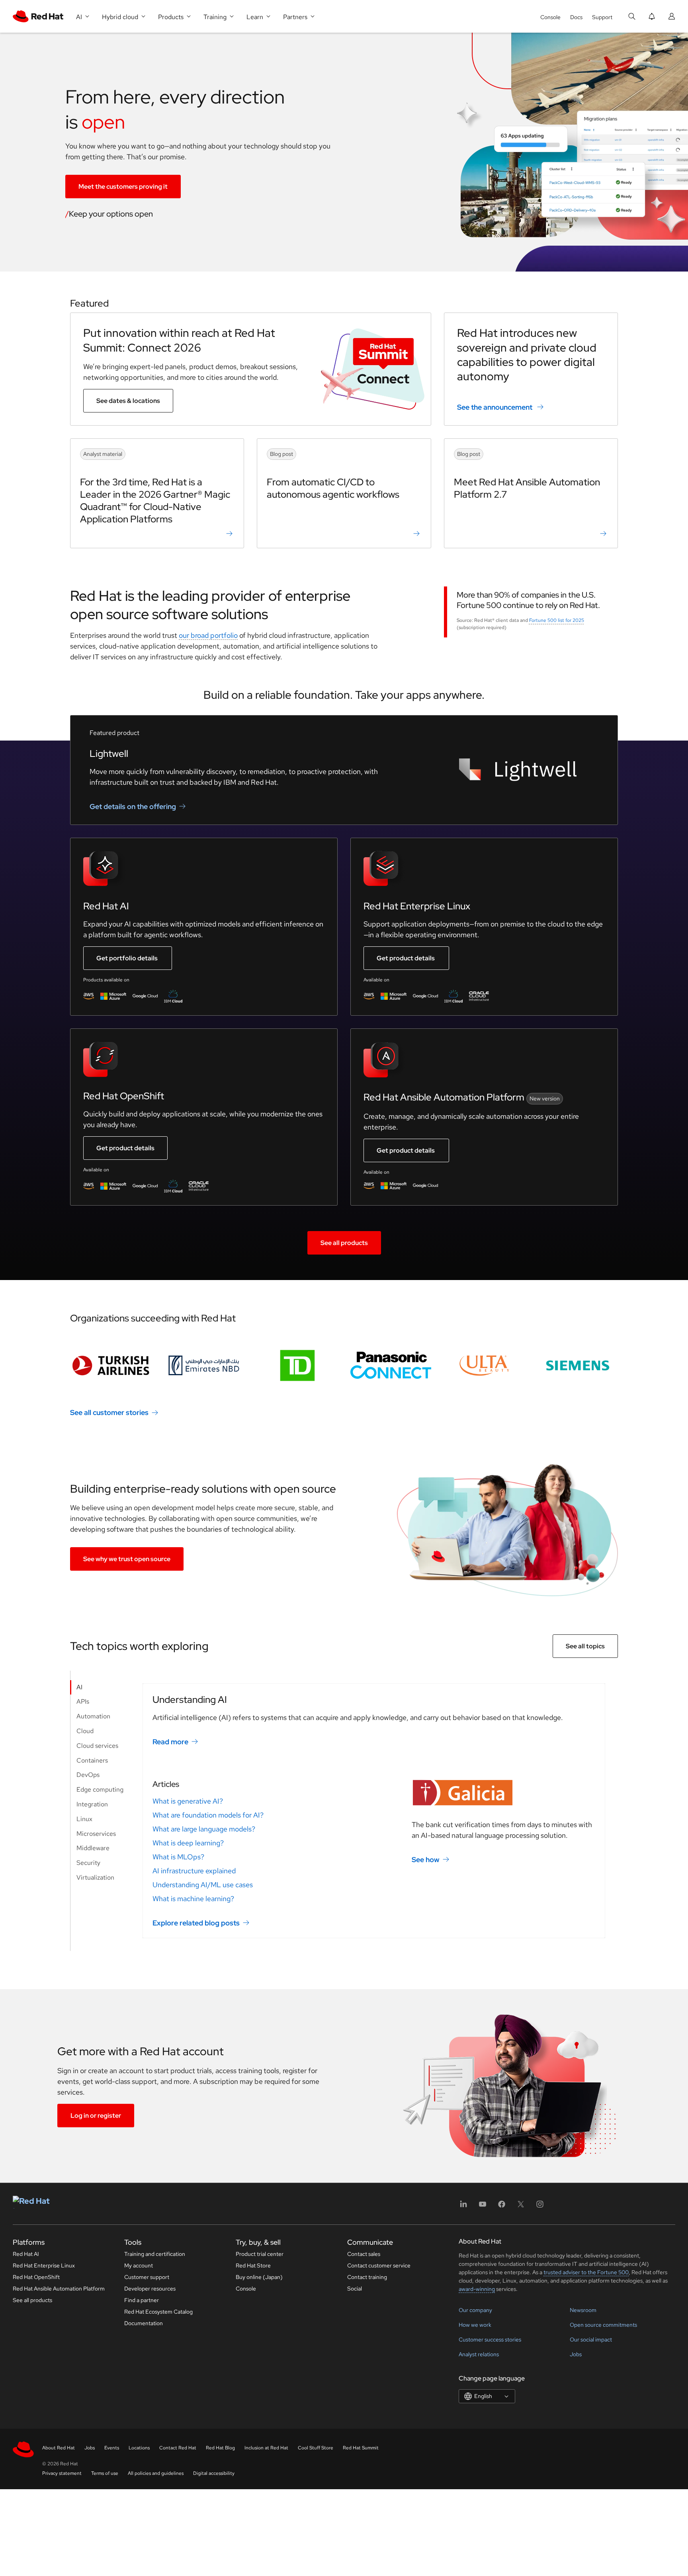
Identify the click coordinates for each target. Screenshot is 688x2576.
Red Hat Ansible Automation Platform (59, 2289)
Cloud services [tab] (97, 1746)
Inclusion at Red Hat (266, 2448)
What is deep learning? (188, 1843)
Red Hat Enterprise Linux (44, 2265)
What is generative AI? (188, 1801)
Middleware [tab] (93, 1848)
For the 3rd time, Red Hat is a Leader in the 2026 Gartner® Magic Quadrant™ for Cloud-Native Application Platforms (155, 501)
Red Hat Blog (220, 2448)
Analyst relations (479, 2354)
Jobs (576, 2354)
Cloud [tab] (85, 1731)
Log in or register (96, 2116)
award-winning (477, 2289)
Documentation (144, 2323)
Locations (139, 2448)
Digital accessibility (214, 2473)
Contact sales (364, 2254)
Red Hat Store (253, 2265)
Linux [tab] (84, 1819)
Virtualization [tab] (95, 1877)
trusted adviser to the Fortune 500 (586, 2272)
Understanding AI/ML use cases (203, 1885)
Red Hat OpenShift (36, 2277)
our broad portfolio (208, 635)
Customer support (147, 2277)
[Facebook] (502, 2207)
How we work (475, 2325)
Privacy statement (62, 2473)
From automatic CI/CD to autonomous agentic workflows (333, 488)
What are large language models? (204, 1829)
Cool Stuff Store (316, 2448)
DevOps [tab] (88, 1775)
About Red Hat (59, 2448)
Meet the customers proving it (123, 187)
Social (355, 2289)
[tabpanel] (374, 1811)
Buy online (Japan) (259, 2277)
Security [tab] (88, 1863)
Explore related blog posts (196, 1923)
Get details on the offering (133, 806)
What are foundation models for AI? (208, 1815)
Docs (576, 17)
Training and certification (155, 2254)
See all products (344, 1243)
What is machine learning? (193, 1899)
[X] (521, 2207)
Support (602, 17)
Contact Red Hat (178, 2448)
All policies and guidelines (156, 2473)
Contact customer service (379, 2265)
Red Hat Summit (361, 2448)
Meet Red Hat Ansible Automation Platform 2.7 (527, 488)
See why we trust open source (127, 1559)
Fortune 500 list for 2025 (557, 620)
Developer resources (150, 2289)
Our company (475, 2310)
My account (139, 2265)
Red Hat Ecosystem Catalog (158, 2312)
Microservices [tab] (96, 1834)
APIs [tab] (83, 1701)
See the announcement (495, 407)
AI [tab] (79, 1687)
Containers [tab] (92, 1760)
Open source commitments (603, 2325)
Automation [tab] (93, 1716)
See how (426, 1860)
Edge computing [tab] (100, 1789)
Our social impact (591, 2340)
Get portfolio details (127, 958)
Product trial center (260, 2254)
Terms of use (105, 2473)
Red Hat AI (26, 2254)
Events (112, 2448)
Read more (170, 1742)
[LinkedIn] (463, 2207)
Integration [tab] (92, 1804)
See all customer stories (109, 1412)
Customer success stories (490, 2340)
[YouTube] (483, 2207)
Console (550, 17)
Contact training (367, 2277)
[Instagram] (540, 2207)
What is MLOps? (178, 1857)
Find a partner (142, 2300)
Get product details (406, 958)
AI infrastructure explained (194, 1871)
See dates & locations (128, 401)
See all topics (585, 1646)
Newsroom (583, 2310)
